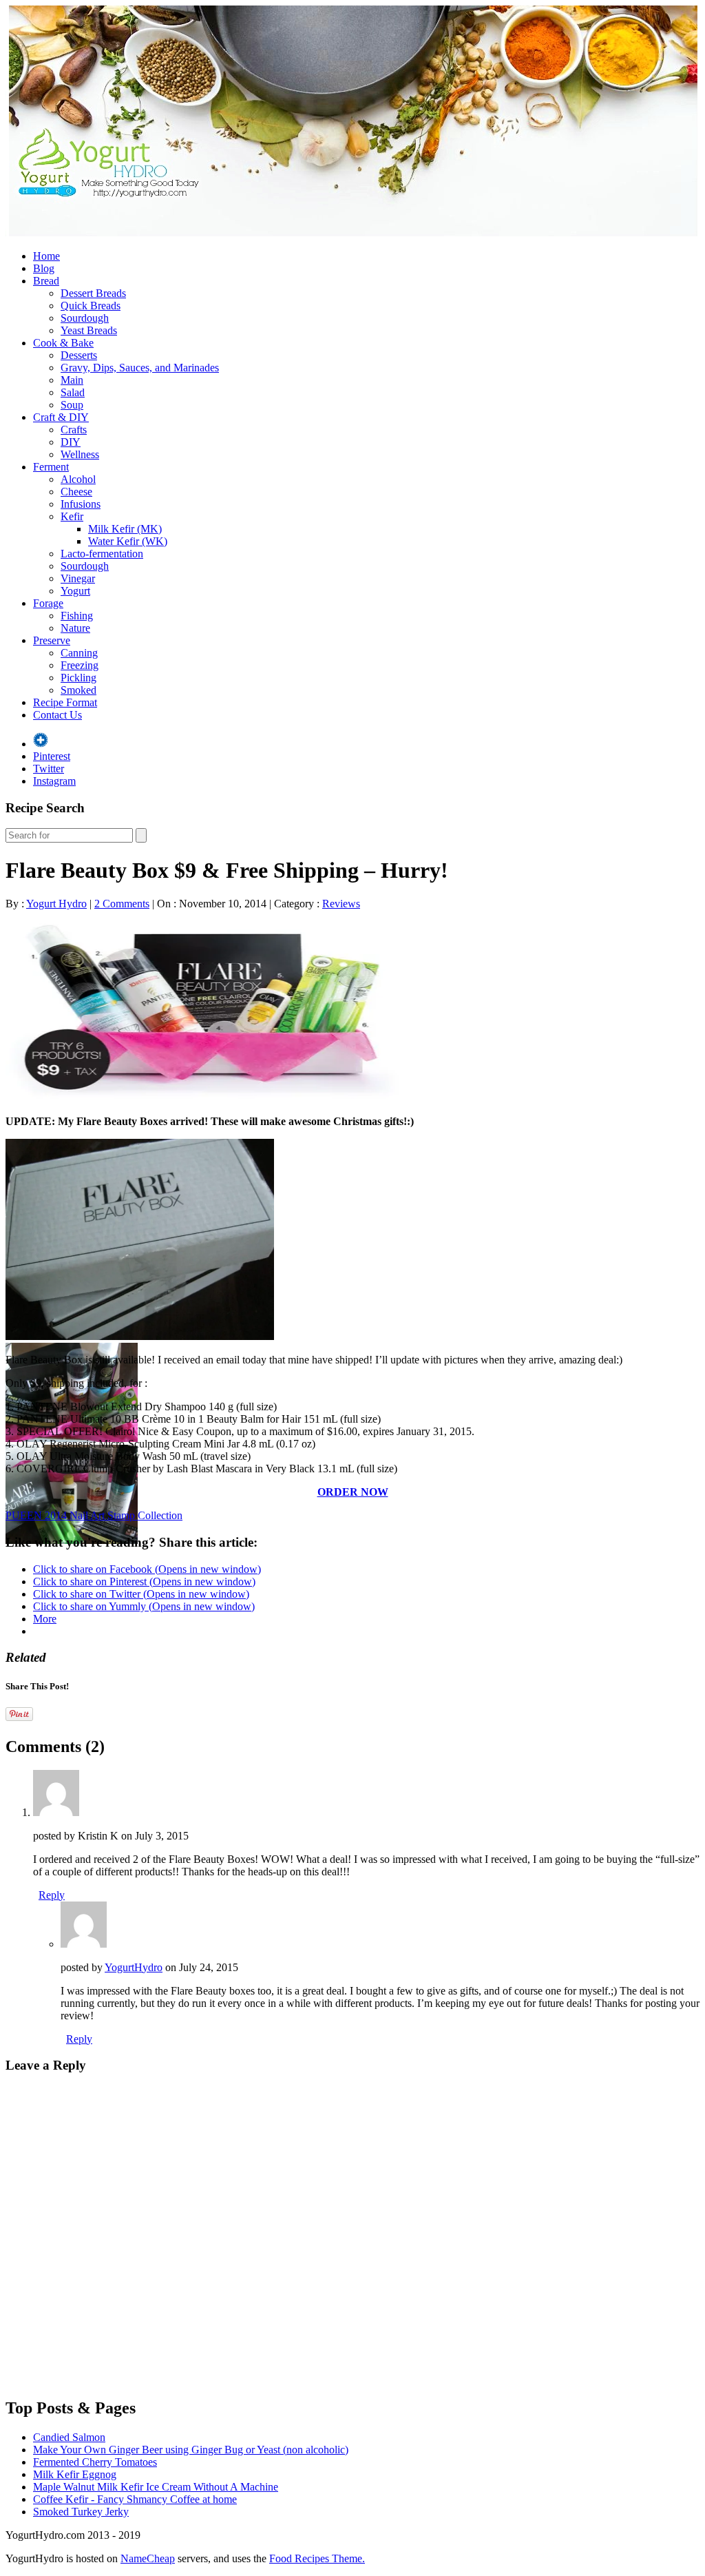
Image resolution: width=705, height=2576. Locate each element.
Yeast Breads (89, 330)
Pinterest (52, 756)
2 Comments (122, 904)
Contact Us (57, 715)
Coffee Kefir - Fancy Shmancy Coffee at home (135, 2499)
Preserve (52, 640)
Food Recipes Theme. (317, 2558)
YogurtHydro (134, 1967)
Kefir (72, 516)
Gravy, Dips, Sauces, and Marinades (140, 368)
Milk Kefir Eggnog (75, 2474)
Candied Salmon (69, 2437)
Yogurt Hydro (56, 904)
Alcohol (78, 479)
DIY (71, 442)
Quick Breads (91, 306)
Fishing (77, 616)
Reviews (341, 904)
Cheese (76, 492)
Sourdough (85, 318)
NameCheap (148, 2558)
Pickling (78, 678)
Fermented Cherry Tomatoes (95, 2462)
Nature (75, 628)
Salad (73, 392)
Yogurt (75, 591)
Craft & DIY (61, 417)
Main (72, 380)
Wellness (80, 454)
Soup (72, 405)
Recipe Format (65, 702)
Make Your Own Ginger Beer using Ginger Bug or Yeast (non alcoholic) (191, 2450)
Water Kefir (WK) (128, 541)
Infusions (81, 504)
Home (46, 256)
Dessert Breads (93, 293)
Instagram (54, 781)
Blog (44, 268)
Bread (46, 281)
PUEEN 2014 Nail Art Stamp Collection (94, 1515)
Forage (48, 603)
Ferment (51, 467)
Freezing (80, 665)
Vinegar (78, 578)
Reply (52, 1895)
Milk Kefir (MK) (125, 529)
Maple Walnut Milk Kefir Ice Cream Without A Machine (156, 2487)
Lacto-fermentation (102, 554)
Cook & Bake (63, 343)
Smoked (78, 690)
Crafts (74, 430)
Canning (79, 653)
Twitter (49, 769)
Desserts (79, 355)
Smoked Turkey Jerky (81, 2512)
